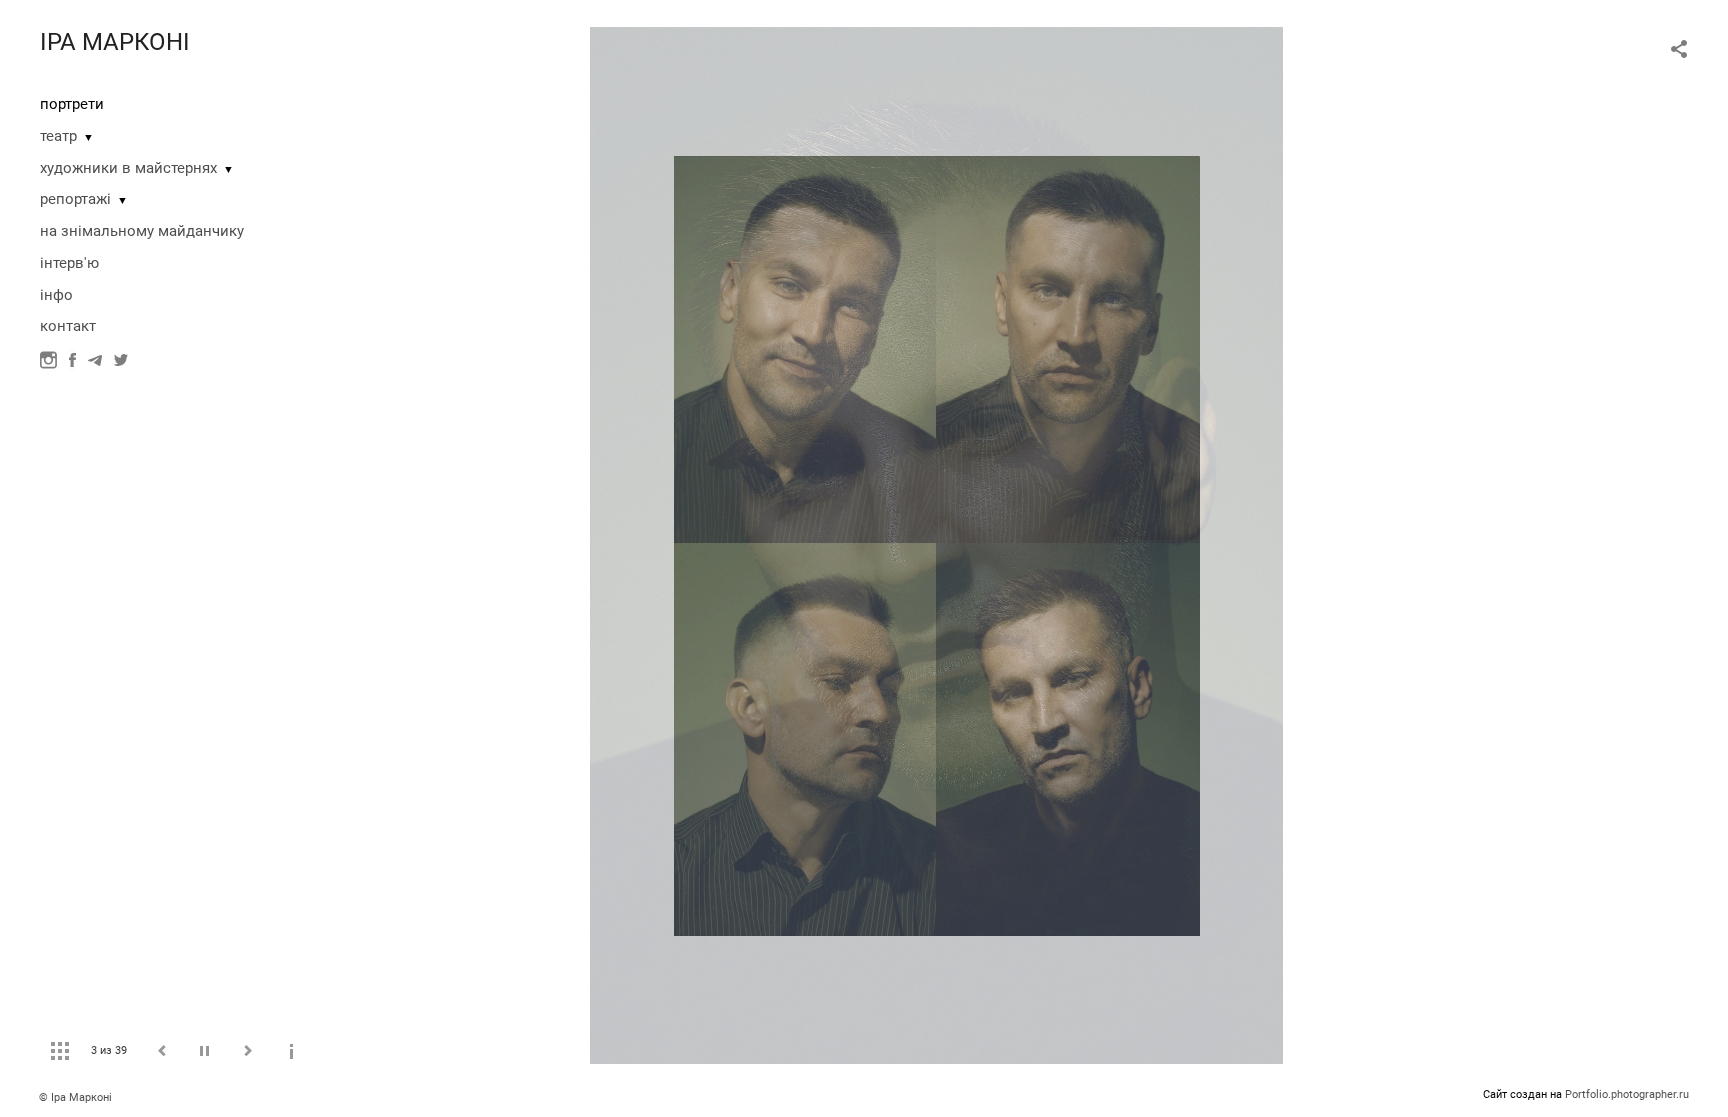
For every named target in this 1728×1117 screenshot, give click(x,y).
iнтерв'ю (69, 263)
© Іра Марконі (75, 1097)
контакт (68, 326)
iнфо (56, 295)
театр (58, 136)
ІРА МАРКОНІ (115, 42)
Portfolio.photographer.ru (1627, 1094)
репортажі (75, 199)
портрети (72, 104)
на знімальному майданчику (142, 231)
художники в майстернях (128, 168)
